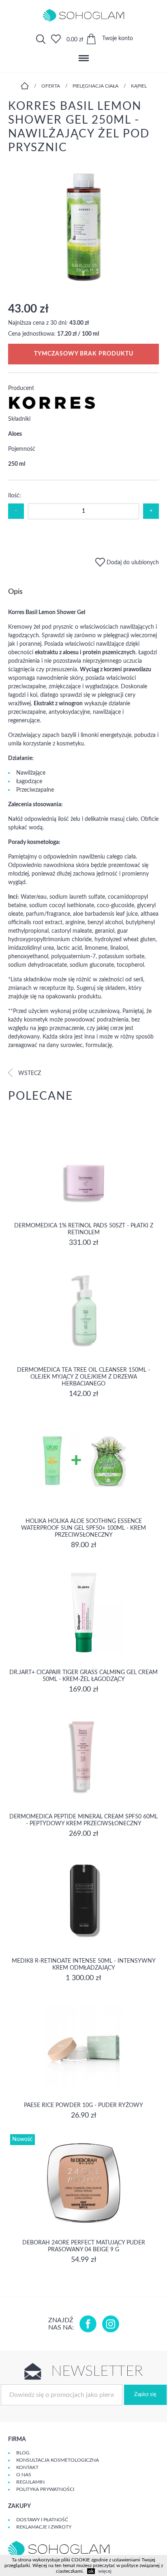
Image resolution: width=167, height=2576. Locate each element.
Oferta (51, 86)
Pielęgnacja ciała (95, 86)
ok (91, 2571)
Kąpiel (139, 86)
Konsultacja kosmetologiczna (58, 2460)
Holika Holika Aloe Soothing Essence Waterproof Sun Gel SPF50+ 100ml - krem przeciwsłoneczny (83, 1528)
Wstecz (29, 1073)
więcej (105, 2571)
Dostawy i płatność (42, 2520)
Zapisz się (145, 2395)
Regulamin (30, 2482)
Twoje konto (118, 39)
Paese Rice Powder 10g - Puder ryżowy (83, 2105)
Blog (23, 2453)
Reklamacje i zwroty (44, 2527)
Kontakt (27, 2467)
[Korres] (52, 408)
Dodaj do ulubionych (132, 563)
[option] (83, 228)
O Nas (24, 2475)
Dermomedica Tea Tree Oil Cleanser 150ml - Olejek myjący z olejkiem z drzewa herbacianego (83, 1377)
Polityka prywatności (45, 2489)
